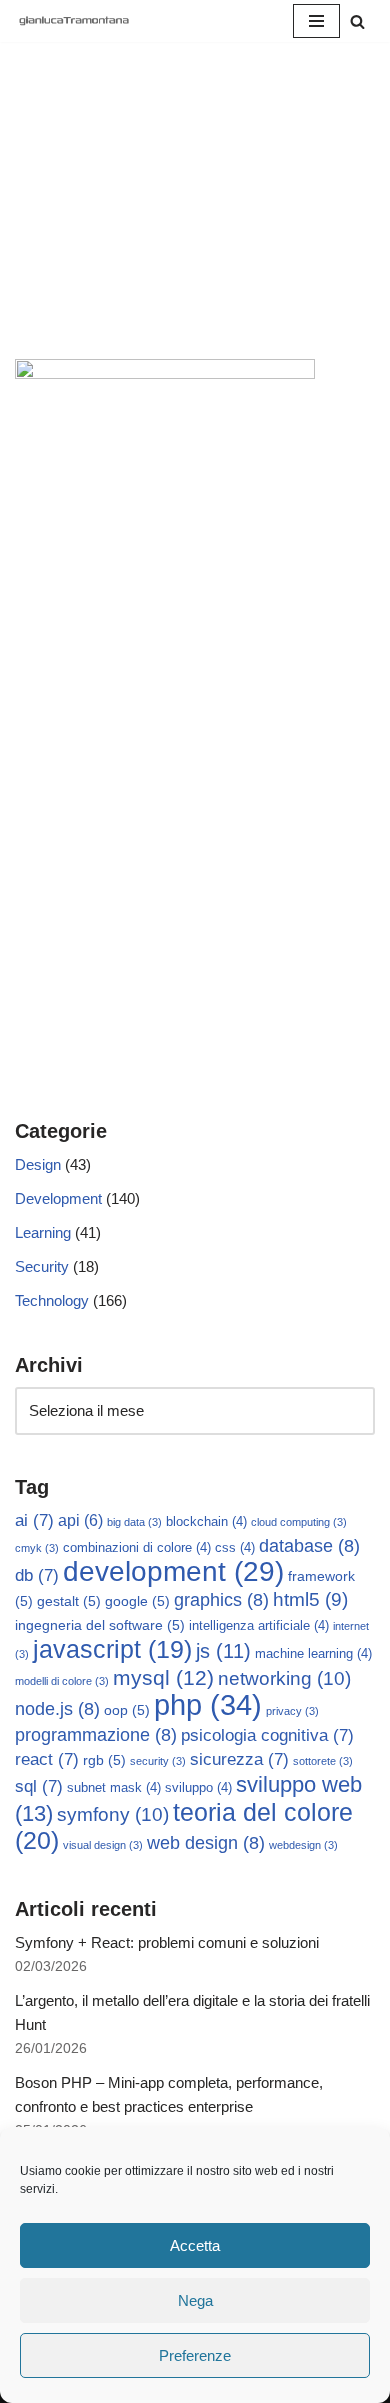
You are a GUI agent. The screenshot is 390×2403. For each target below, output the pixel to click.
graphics (221, 1600)
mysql (163, 1677)
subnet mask (114, 1788)
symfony (113, 1814)
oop (127, 1710)
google (137, 1601)
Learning (43, 1232)
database (309, 1546)
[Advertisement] (195, 225)
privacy (292, 1711)
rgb (104, 1760)
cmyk (37, 1548)
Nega (195, 2300)
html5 (310, 1599)
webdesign (303, 1845)
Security (42, 1266)
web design (206, 1843)
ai (34, 1520)
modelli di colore (62, 1681)
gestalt (69, 1601)
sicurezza (239, 1759)
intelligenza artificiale (259, 1626)
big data (134, 1522)
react (47, 1759)
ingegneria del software (100, 1625)
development (173, 1571)
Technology (52, 1300)
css (235, 1548)
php (208, 1704)
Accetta (195, 2245)
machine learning (313, 1654)
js (223, 1651)
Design (38, 1164)
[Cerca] (357, 21)
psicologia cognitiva (267, 1735)
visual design (103, 1845)
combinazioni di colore (137, 1548)
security (158, 1761)
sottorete (323, 1761)
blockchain (206, 1522)
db (37, 1575)
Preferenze (195, 2355)
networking (284, 1678)
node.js (57, 1709)
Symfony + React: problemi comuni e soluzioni (167, 1942)
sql (39, 1786)
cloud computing (299, 1522)
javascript (112, 1649)
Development (58, 1198)
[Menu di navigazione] (316, 21)
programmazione (96, 1735)
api (80, 1520)
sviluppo (198, 1788)
